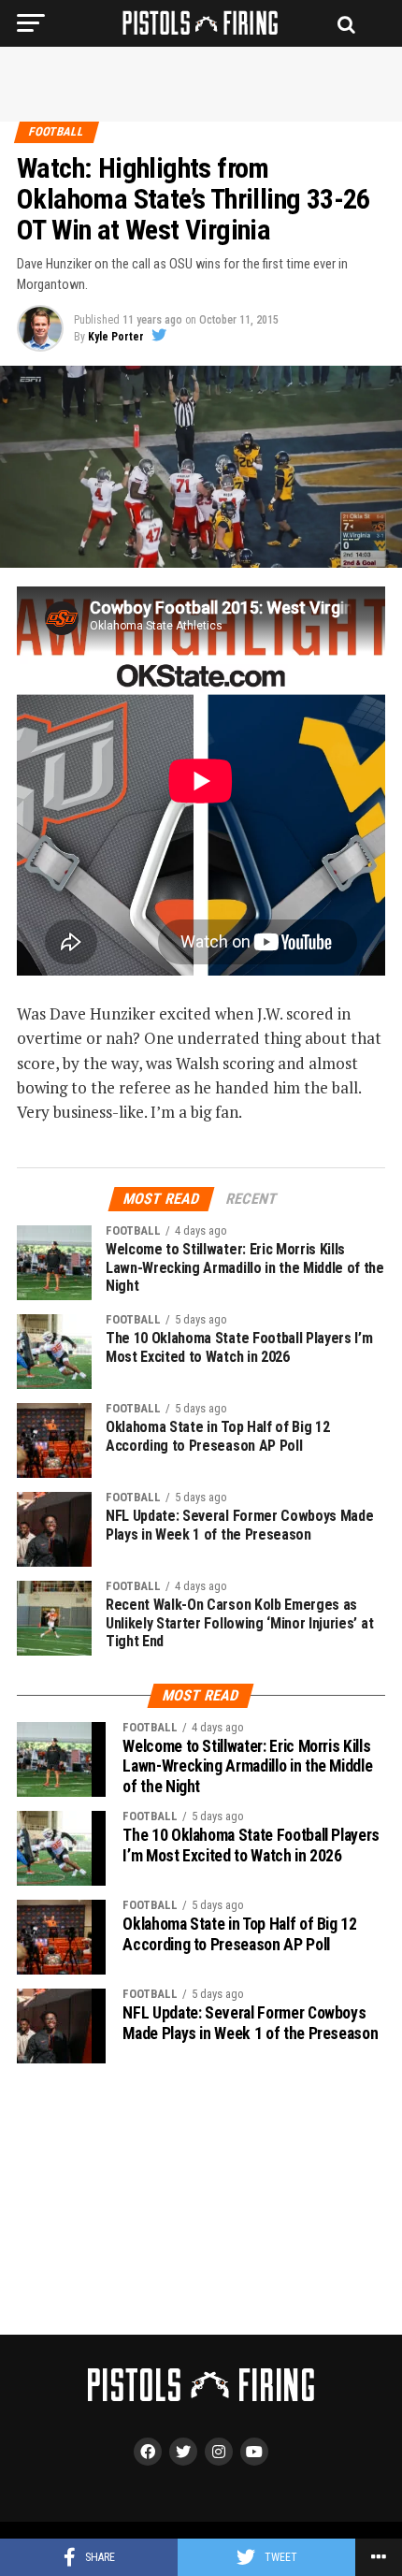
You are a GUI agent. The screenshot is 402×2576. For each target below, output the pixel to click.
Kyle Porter (116, 337)
